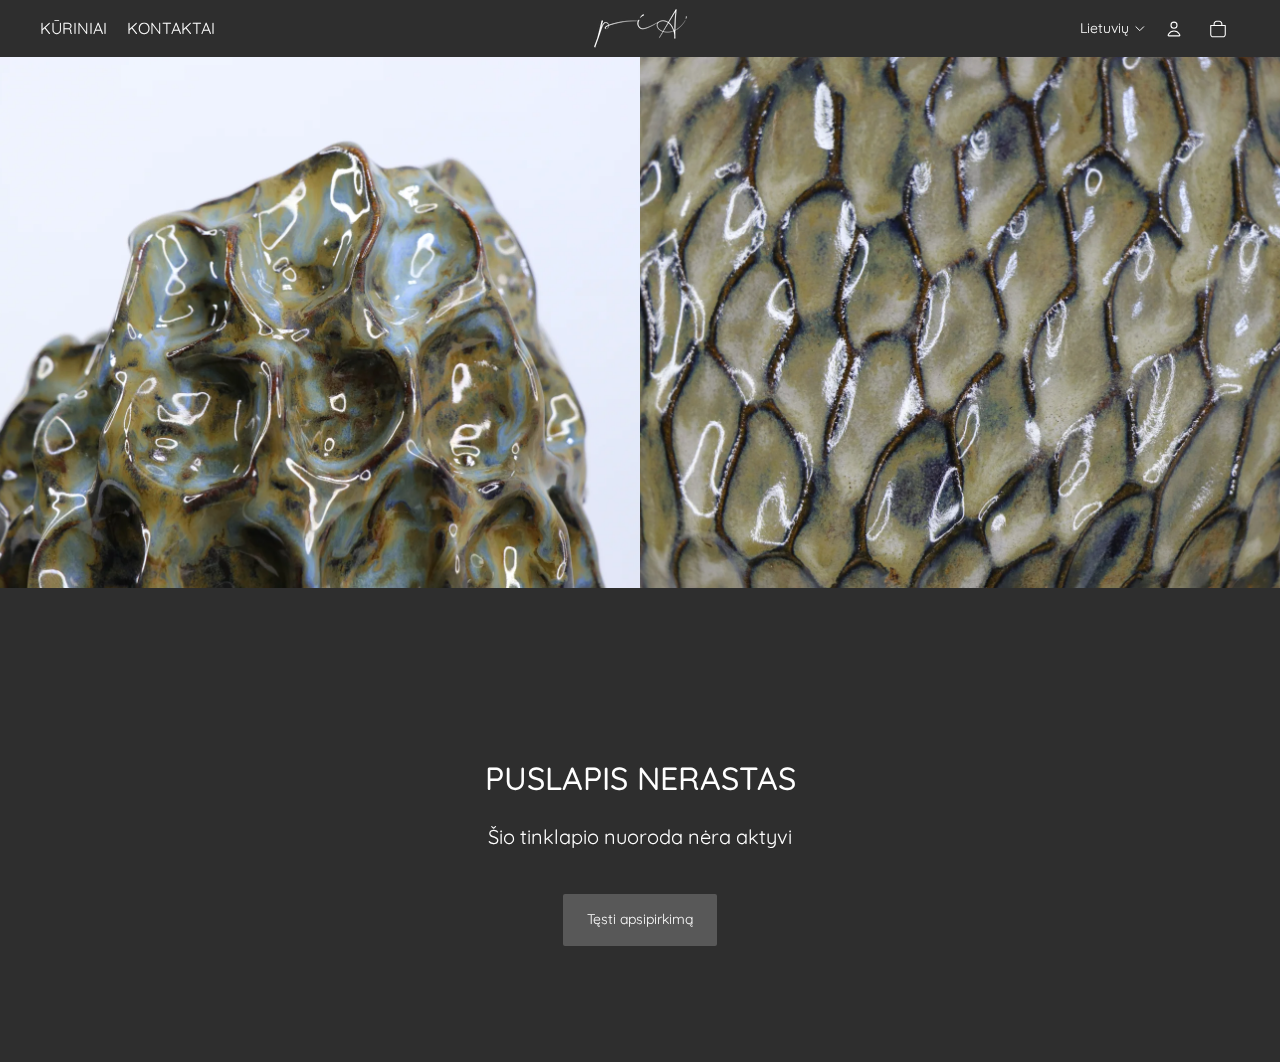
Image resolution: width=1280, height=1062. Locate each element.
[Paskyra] (1174, 29)
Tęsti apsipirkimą (640, 919)
